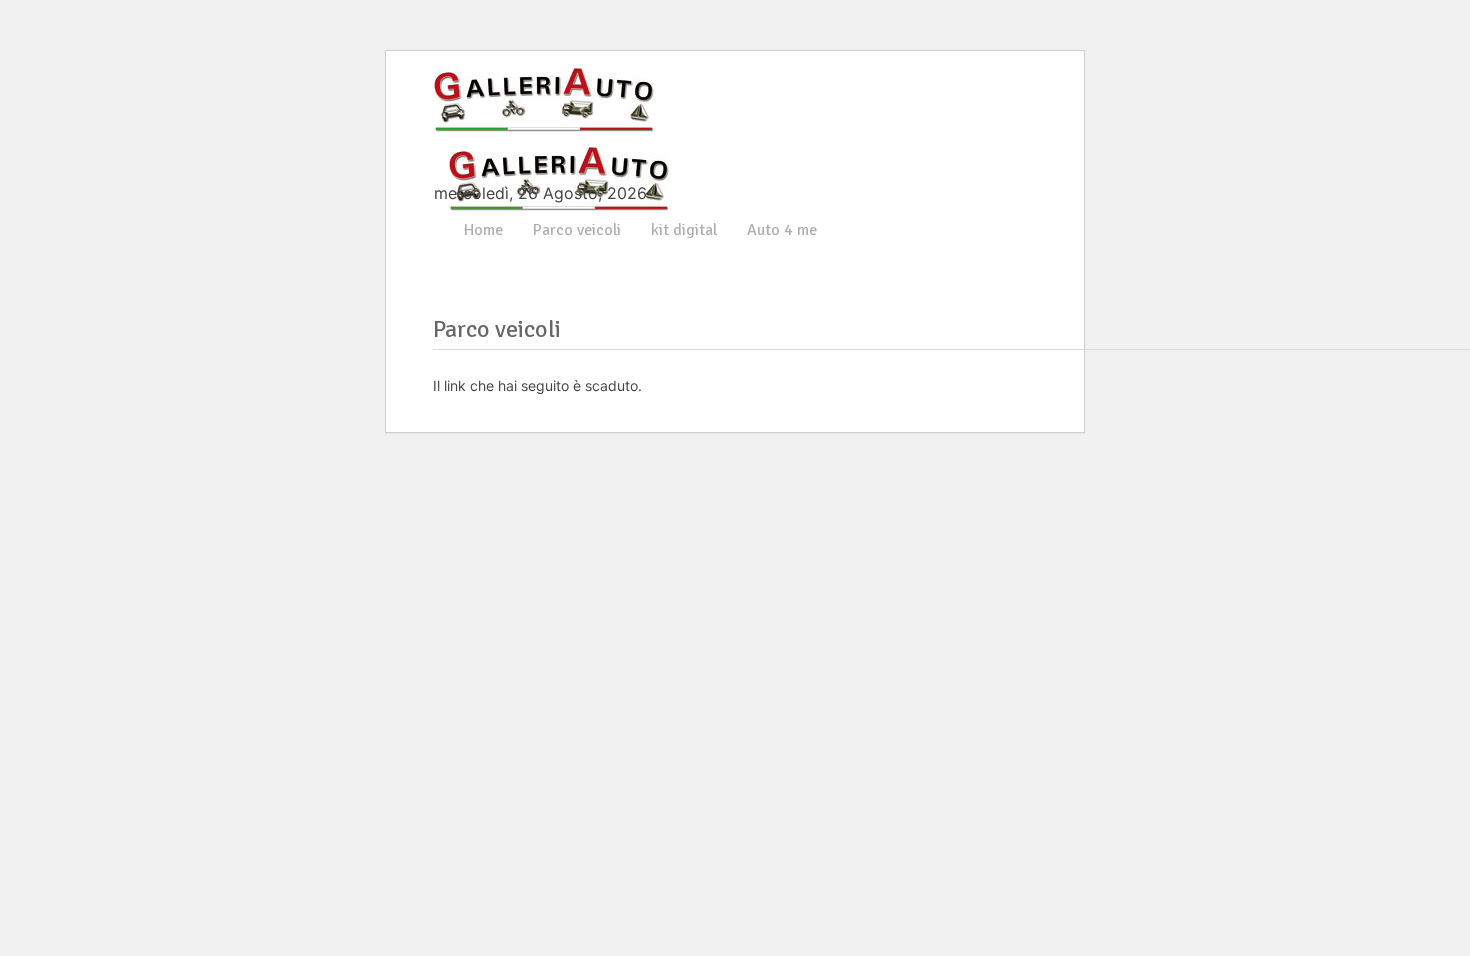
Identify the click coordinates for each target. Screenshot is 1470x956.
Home (483, 230)
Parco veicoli (577, 230)
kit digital (684, 230)
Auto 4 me (782, 230)
